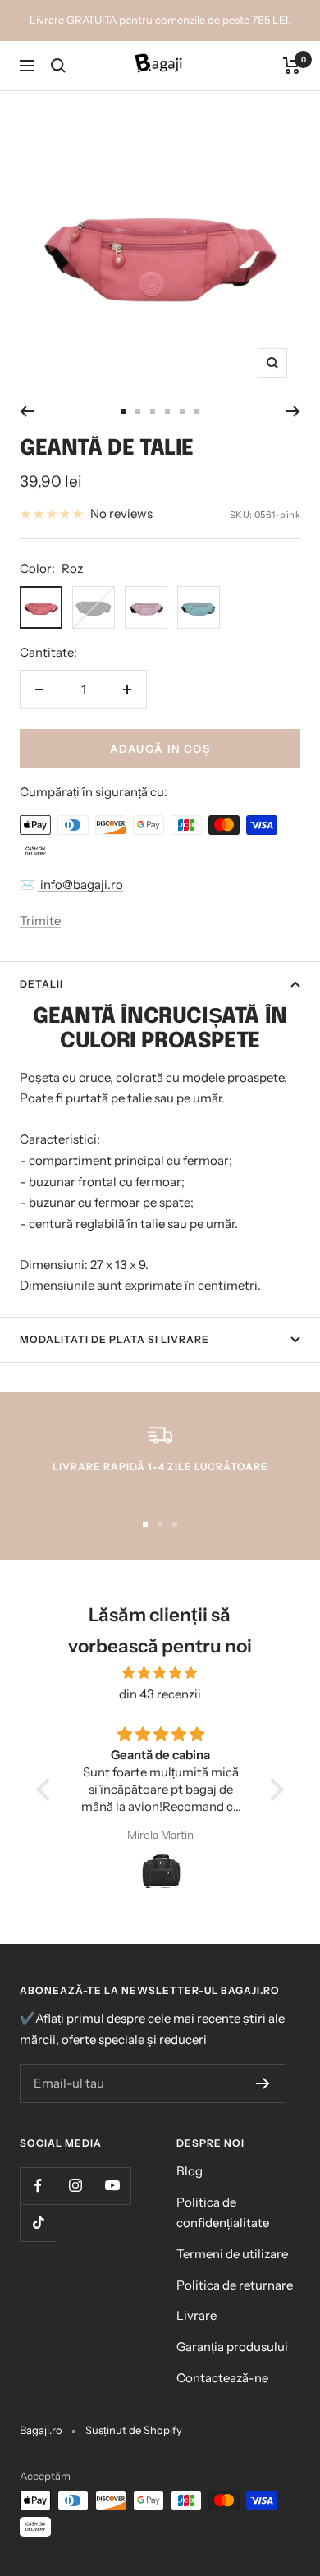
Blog (190, 2171)
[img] (160, 1673)
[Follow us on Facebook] (38, 2186)
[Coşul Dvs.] (292, 66)
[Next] (293, 411)
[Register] (263, 2083)
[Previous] (27, 411)
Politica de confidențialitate (223, 2213)
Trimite (40, 921)
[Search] (58, 66)
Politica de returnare (235, 2285)
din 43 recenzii (160, 1694)
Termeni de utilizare (232, 2254)
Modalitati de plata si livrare (114, 1339)
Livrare (197, 2315)
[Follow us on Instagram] (75, 2186)
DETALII (41, 984)
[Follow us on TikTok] (38, 2223)
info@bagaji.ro (80, 885)
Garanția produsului (232, 2347)
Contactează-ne (222, 2378)
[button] (48, 1790)
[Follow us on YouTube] (112, 2186)
